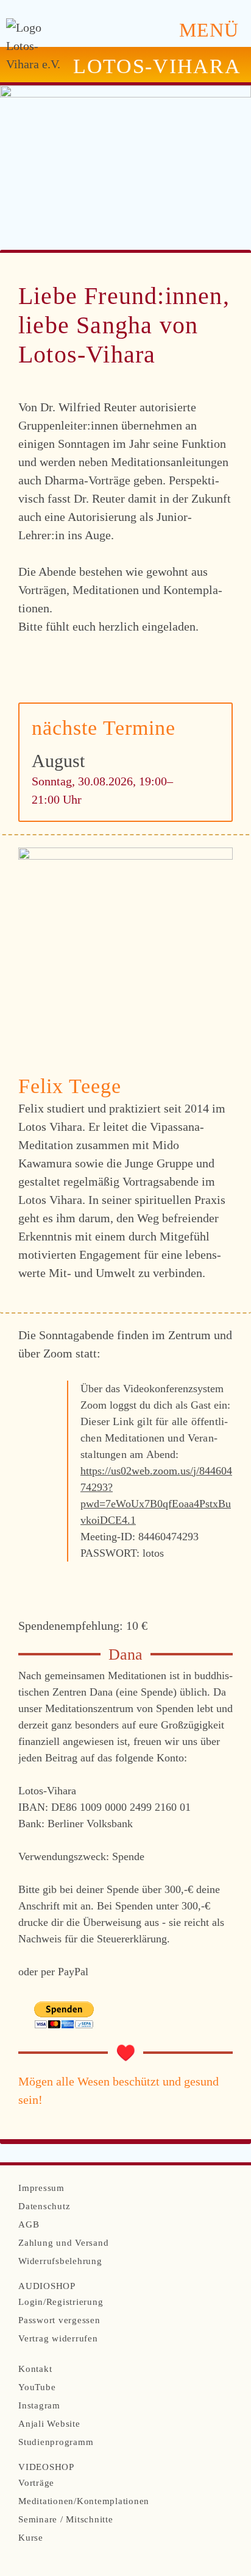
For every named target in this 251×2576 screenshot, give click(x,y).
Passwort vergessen (59, 2320)
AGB (29, 2224)
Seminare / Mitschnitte (66, 2519)
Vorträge (36, 2483)
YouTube (37, 2387)
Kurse (31, 2538)
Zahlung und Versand (63, 2243)
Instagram (39, 2405)
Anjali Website (49, 2424)
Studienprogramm (56, 2442)
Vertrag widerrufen (58, 2338)
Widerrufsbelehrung (60, 2261)
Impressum (41, 2188)
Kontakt (35, 2369)
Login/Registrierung (61, 2302)
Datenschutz (44, 2206)
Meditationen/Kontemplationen (84, 2501)
